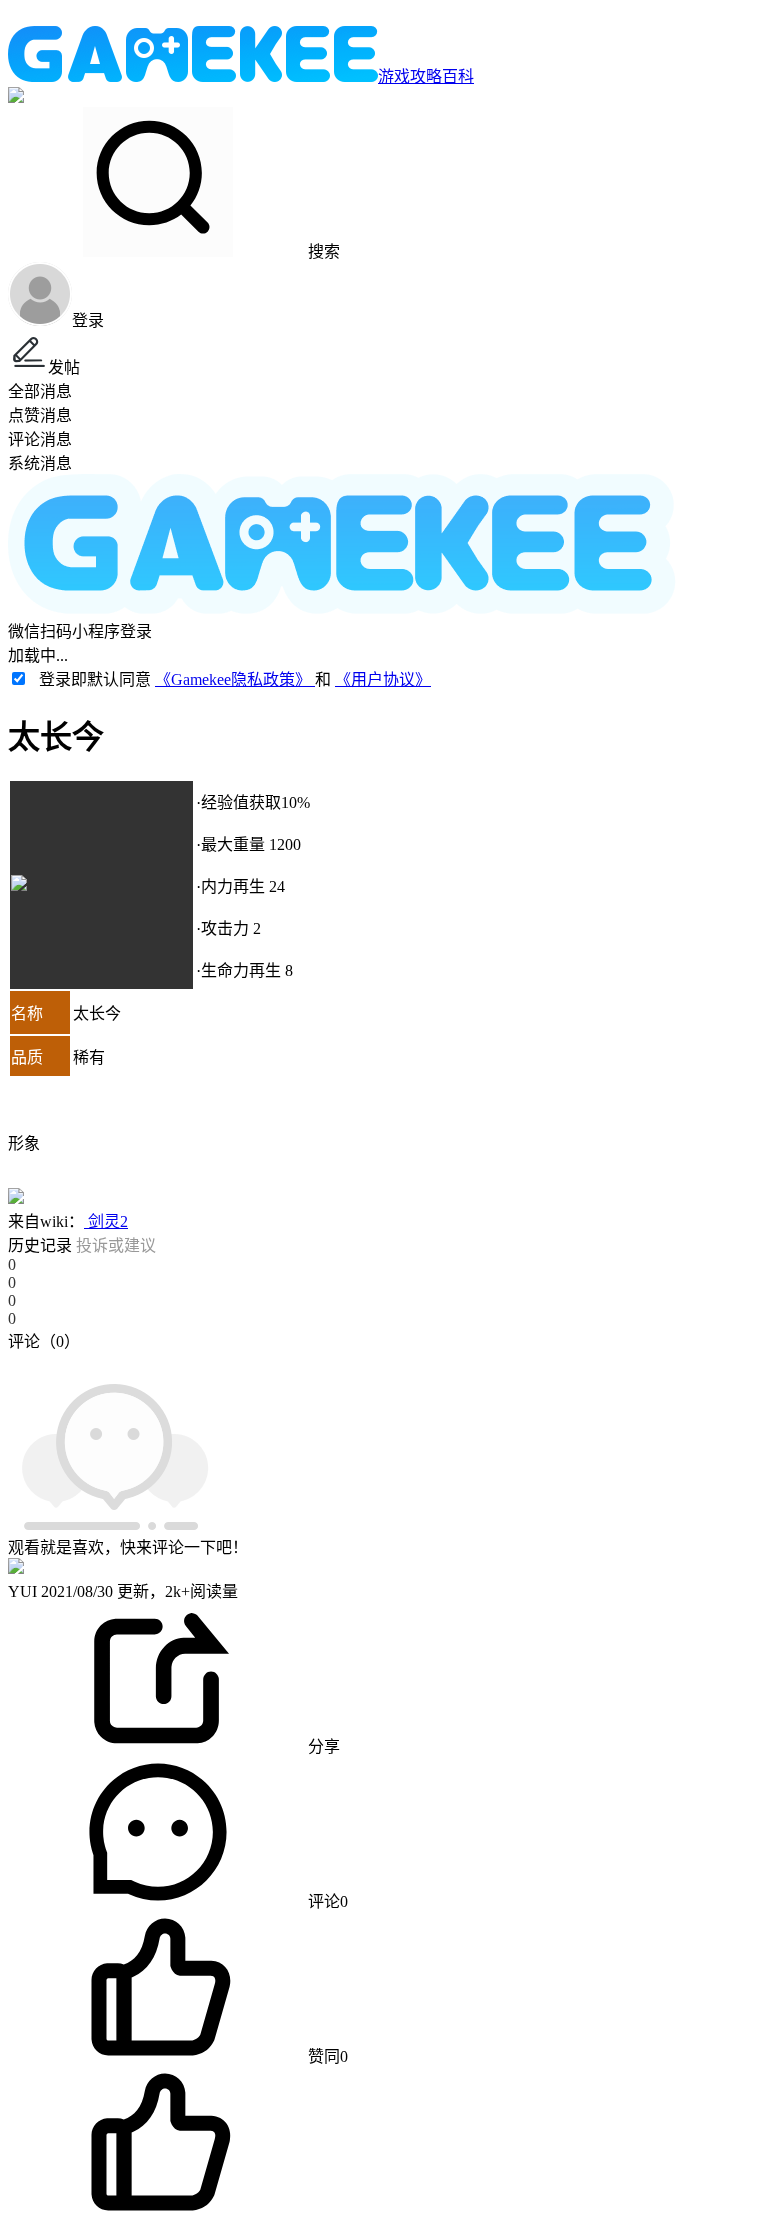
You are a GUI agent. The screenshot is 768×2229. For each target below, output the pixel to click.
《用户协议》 (383, 679)
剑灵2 (106, 1221)
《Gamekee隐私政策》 (235, 679)
